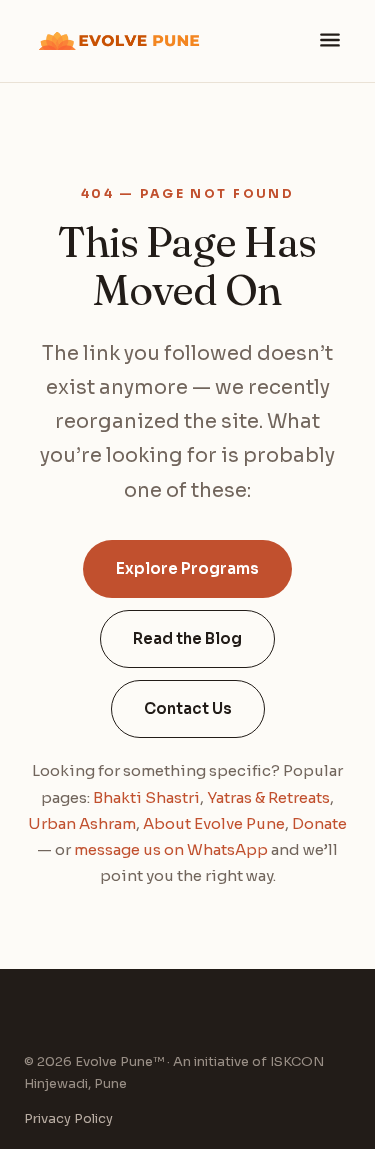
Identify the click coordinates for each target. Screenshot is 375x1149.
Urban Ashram (82, 823)
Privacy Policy (68, 1118)
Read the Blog (187, 638)
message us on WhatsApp (171, 849)
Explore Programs (187, 568)
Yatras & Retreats (268, 797)
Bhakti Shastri (146, 797)
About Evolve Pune (214, 823)
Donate (319, 823)
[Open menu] (330, 41)
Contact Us (188, 708)
